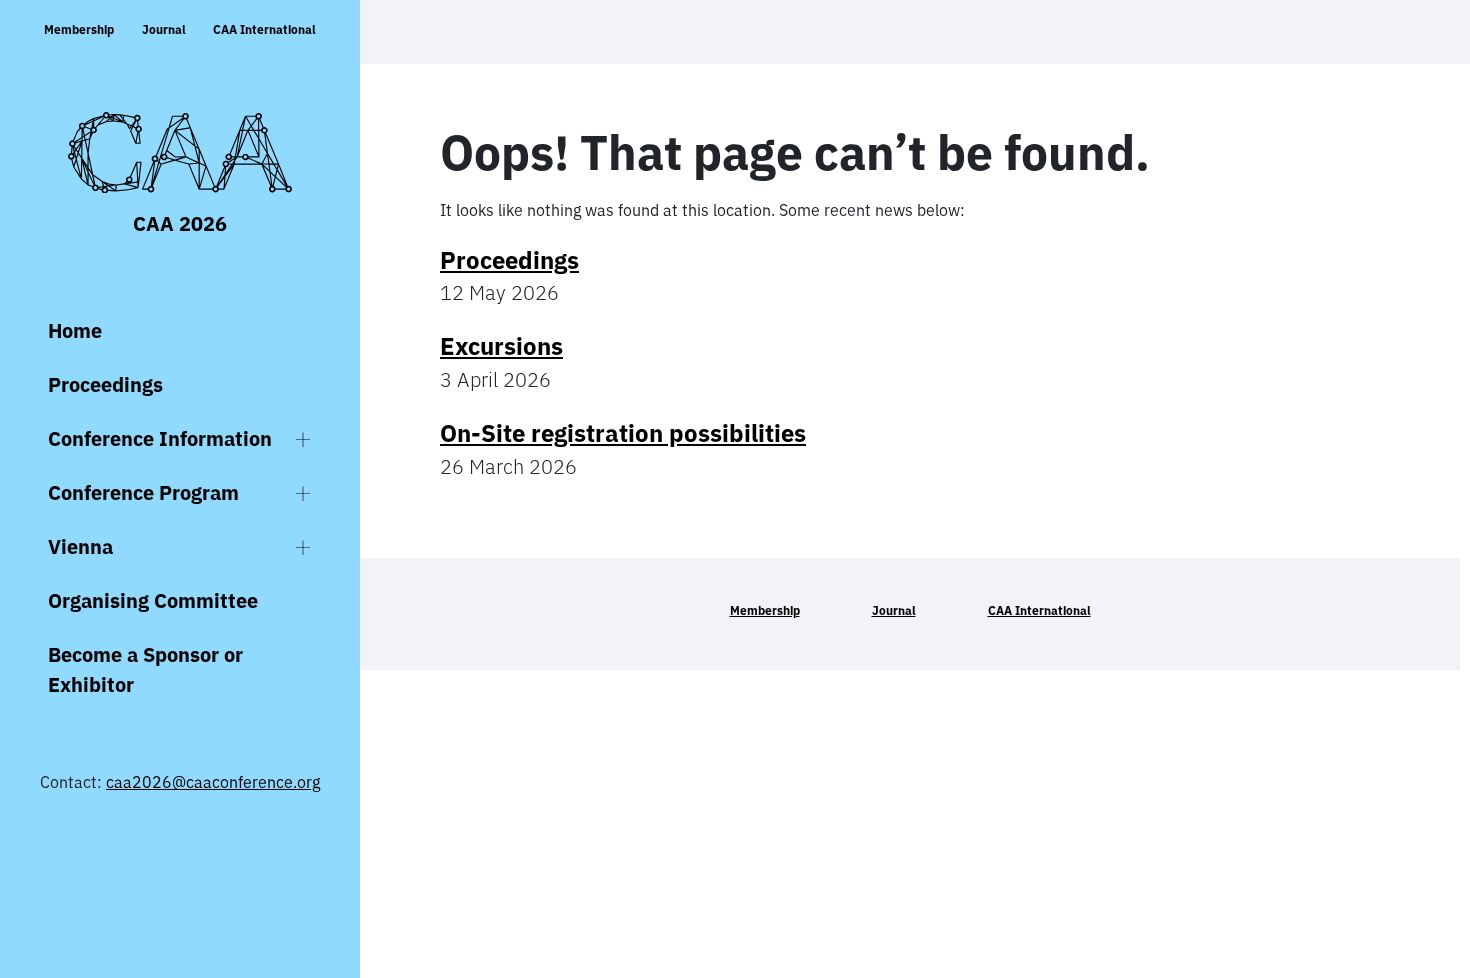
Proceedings (105, 384)
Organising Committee (153, 600)
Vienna (80, 546)
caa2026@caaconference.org (213, 782)
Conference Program (143, 492)
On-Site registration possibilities (623, 433)
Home (75, 330)
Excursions (501, 346)
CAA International (264, 29)
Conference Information (160, 438)
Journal (164, 29)
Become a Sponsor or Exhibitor (145, 669)
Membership (79, 29)
